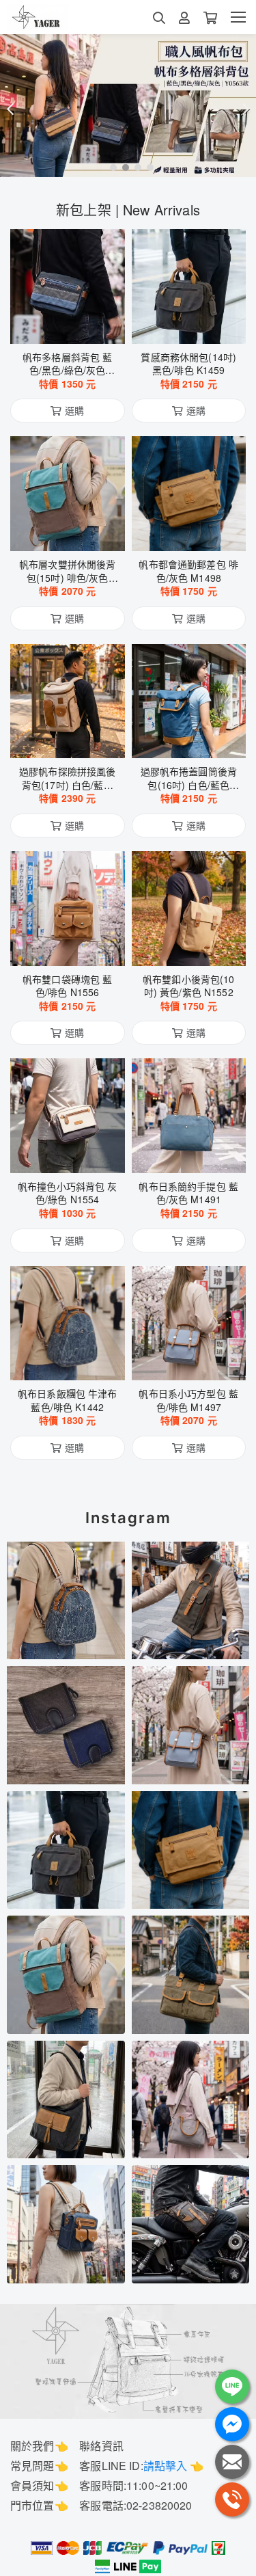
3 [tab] (134, 167)
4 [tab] (147, 167)
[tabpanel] (128, 106)
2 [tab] (122, 167)
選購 (74, 325)
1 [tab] (110, 167)
